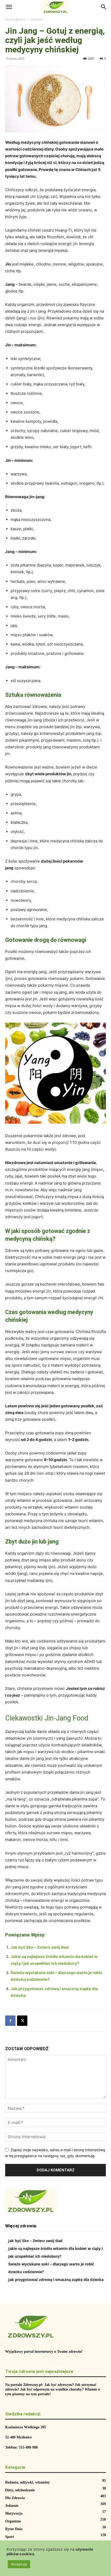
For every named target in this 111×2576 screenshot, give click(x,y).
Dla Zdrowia (15, 2498)
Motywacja (14, 2513)
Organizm (13, 2521)
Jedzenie (37, 19)
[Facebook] (10, 2021)
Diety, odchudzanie (20, 2490)
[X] (22, 2021)
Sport (10, 2537)
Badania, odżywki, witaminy (27, 2482)
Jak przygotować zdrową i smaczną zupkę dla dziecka (56, 2280)
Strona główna (15, 19)
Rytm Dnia (14, 2529)
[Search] (104, 7)
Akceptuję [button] (19, 2564)
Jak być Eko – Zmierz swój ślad (40, 1947)
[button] (9, 7)
